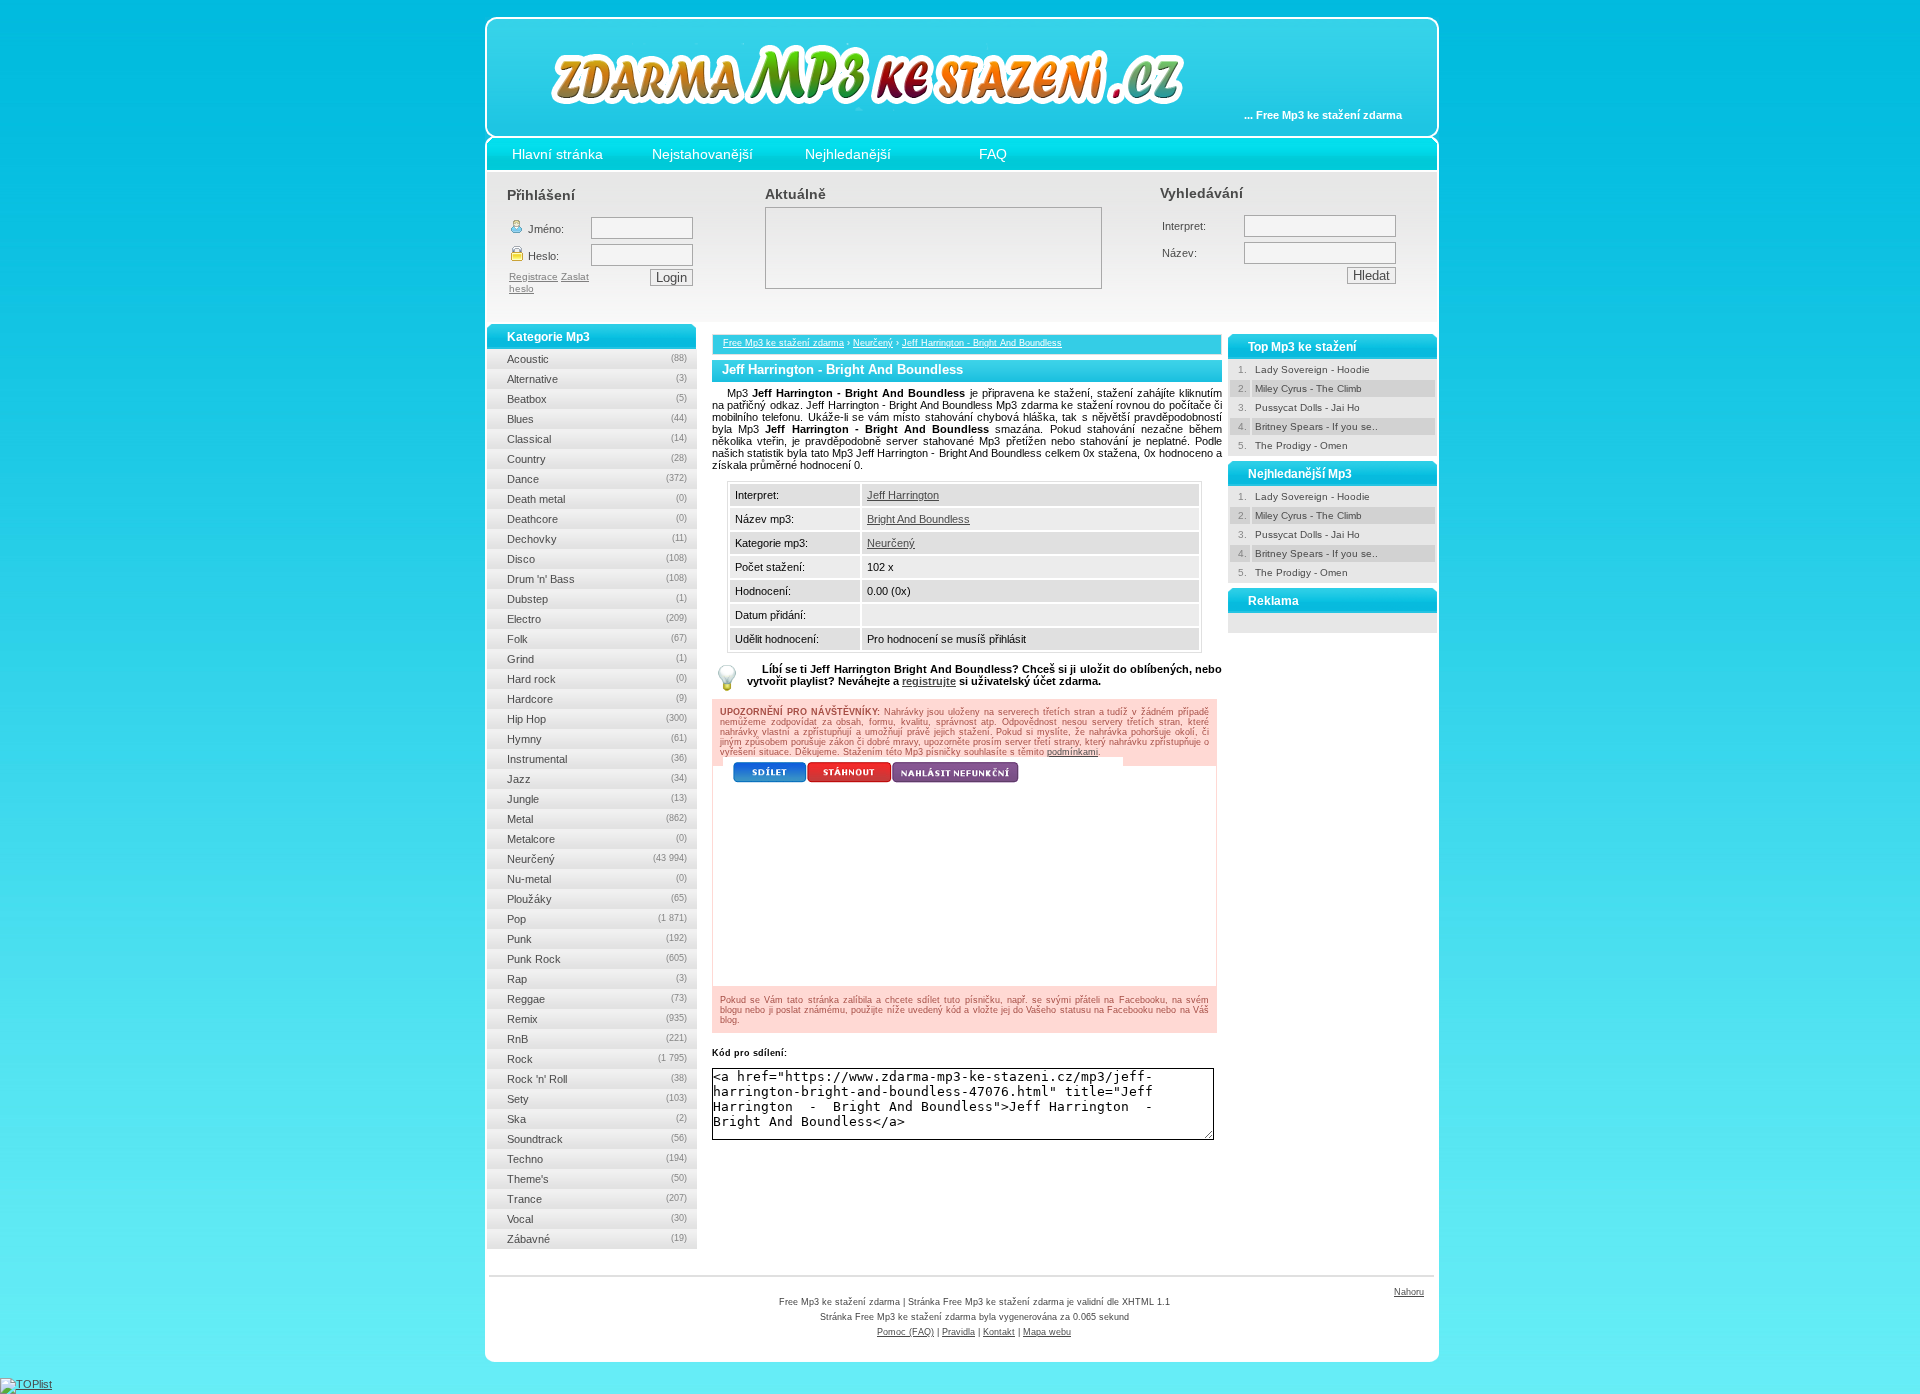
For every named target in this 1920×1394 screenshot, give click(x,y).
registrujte (929, 681)
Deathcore (597, 519)
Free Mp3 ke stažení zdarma (783, 343)
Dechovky (597, 539)
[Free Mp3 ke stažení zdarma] (882, 123)
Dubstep (597, 599)
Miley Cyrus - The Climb (1308, 388)
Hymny (597, 739)
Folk (597, 639)
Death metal (597, 499)
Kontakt (999, 1332)
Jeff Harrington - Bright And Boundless (982, 343)
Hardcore (597, 699)
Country (597, 459)
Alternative (597, 379)
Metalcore (597, 839)
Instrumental (597, 759)
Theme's (597, 1179)
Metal (597, 819)
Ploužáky (597, 899)
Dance (597, 479)
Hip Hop (597, 719)
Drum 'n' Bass (597, 579)
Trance (597, 1199)
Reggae (597, 999)
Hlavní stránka (557, 154)
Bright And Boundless (918, 519)
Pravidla (958, 1332)
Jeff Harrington (903, 495)
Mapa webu (1047, 1332)
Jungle (597, 799)
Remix (597, 1019)
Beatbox (597, 399)
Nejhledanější (848, 154)
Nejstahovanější (702, 154)
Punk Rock (597, 959)
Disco (597, 559)
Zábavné (597, 1239)
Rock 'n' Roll (597, 1079)
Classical (597, 439)
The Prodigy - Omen (1301, 445)
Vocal (597, 1219)
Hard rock (597, 679)
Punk (597, 939)
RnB (597, 1039)
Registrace (533, 276)
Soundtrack (597, 1139)
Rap (597, 979)
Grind (597, 659)
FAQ (993, 154)
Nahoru (1409, 1292)
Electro (597, 619)
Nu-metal (597, 879)
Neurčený (873, 343)
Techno (597, 1159)
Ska (597, 1119)
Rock (597, 1059)
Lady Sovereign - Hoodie (1312, 369)
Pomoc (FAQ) (905, 1332)
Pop (597, 919)
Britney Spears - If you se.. (1316, 426)
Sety (597, 1099)
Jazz (597, 779)
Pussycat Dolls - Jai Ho (1307, 407)
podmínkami (1072, 752)
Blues (597, 419)
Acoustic (597, 359)
